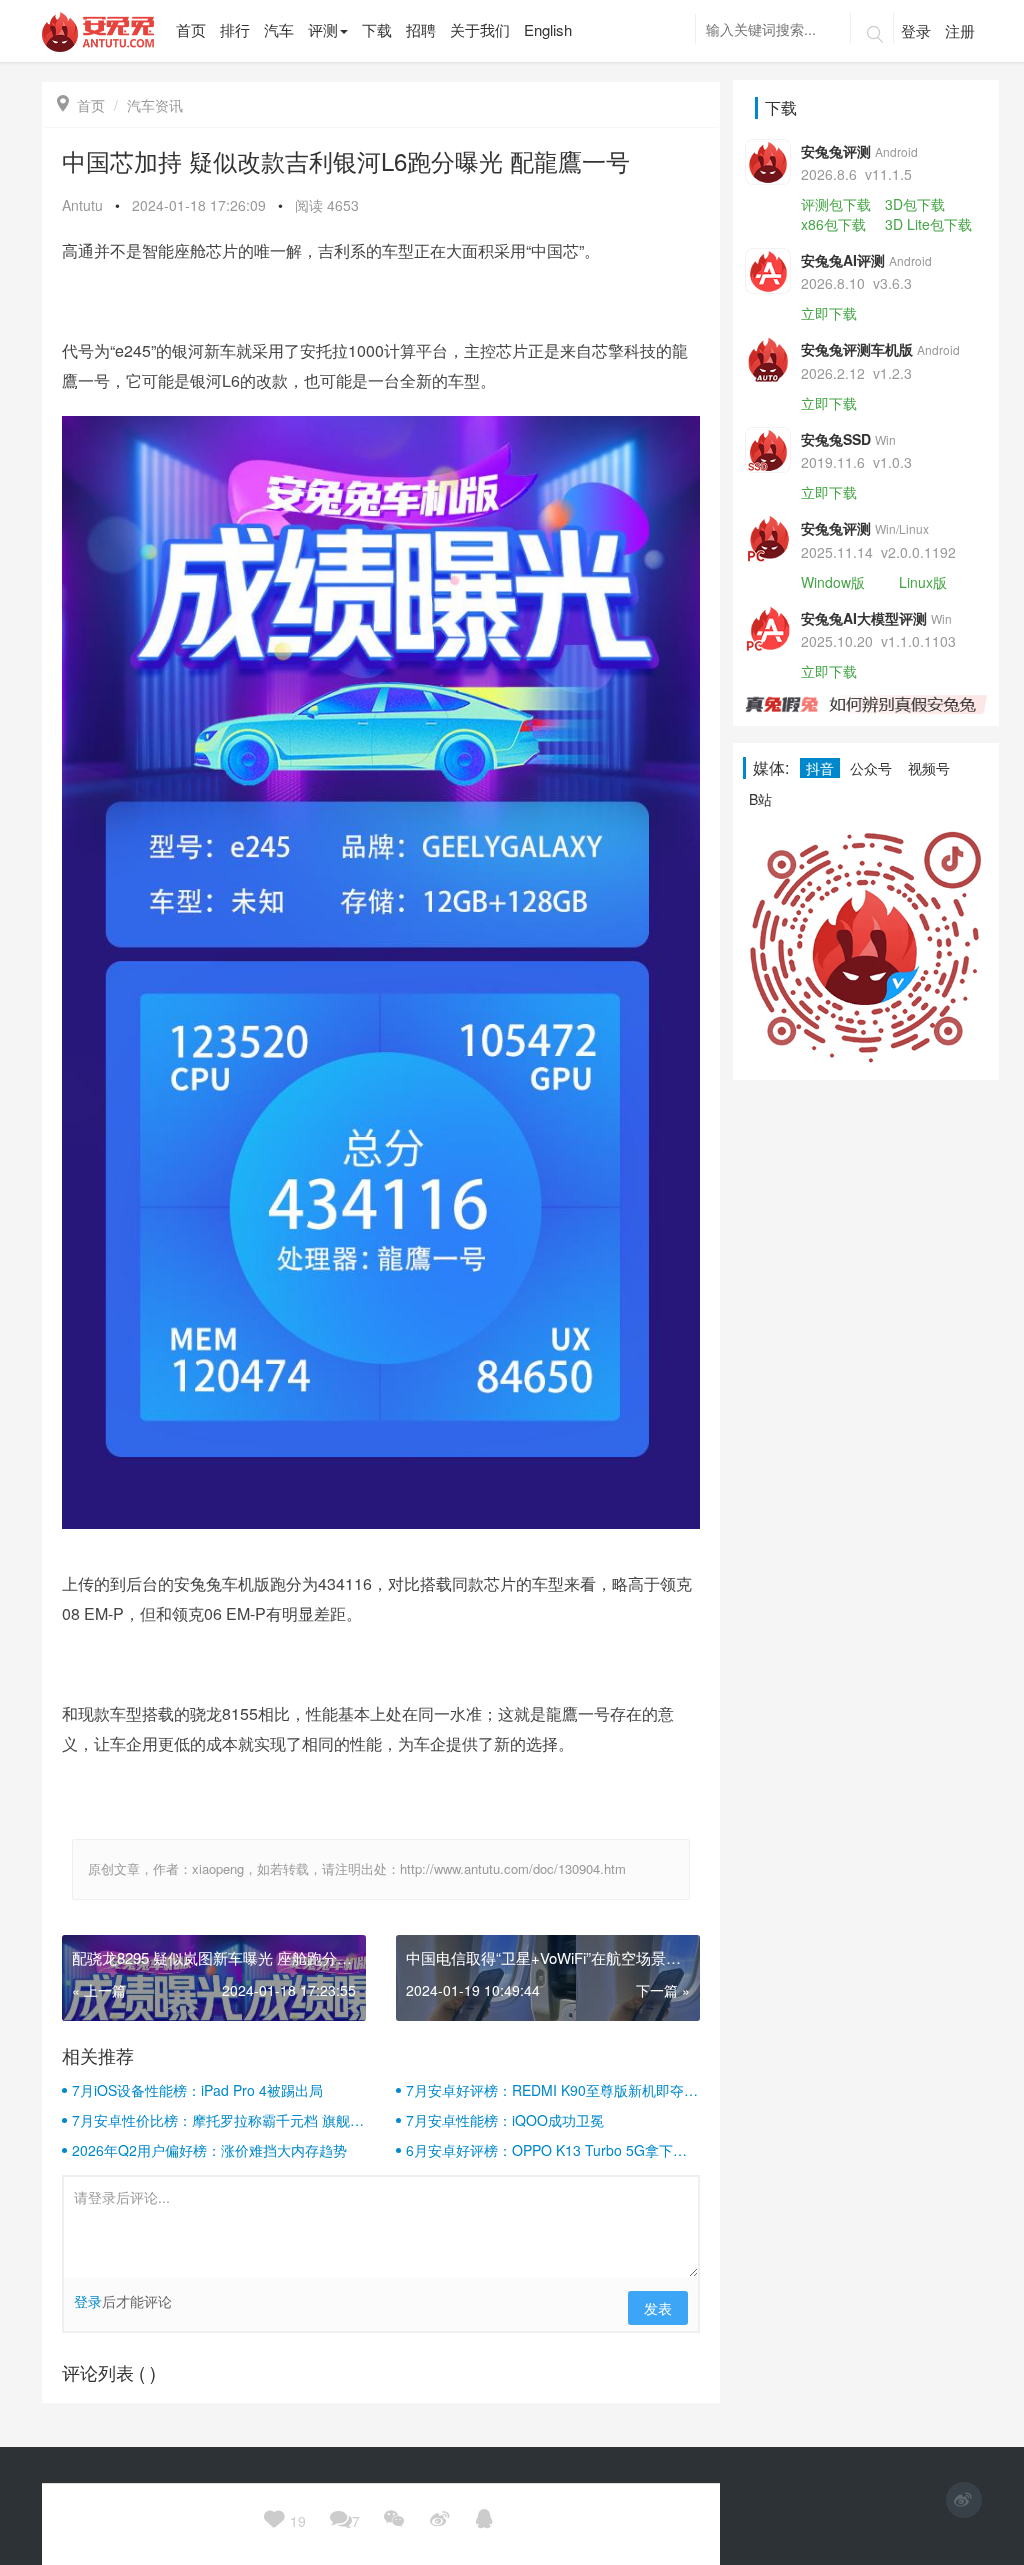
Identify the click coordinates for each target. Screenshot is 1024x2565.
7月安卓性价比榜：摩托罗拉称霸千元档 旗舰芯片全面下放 (218, 2120)
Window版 (833, 582)
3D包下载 (915, 204)
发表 (658, 2308)
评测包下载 (836, 204)
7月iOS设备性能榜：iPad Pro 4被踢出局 (197, 2090)
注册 (960, 30)
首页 (81, 105)
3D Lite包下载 (928, 224)
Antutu (82, 205)
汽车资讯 (155, 105)
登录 (916, 30)
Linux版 (923, 582)
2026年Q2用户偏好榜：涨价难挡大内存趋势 (209, 2150)
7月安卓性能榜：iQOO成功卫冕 (505, 2120)
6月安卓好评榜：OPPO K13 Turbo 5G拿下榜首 (546, 2150)
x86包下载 (833, 224)
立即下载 (829, 313)
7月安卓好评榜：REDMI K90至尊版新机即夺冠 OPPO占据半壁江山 (552, 2090)
